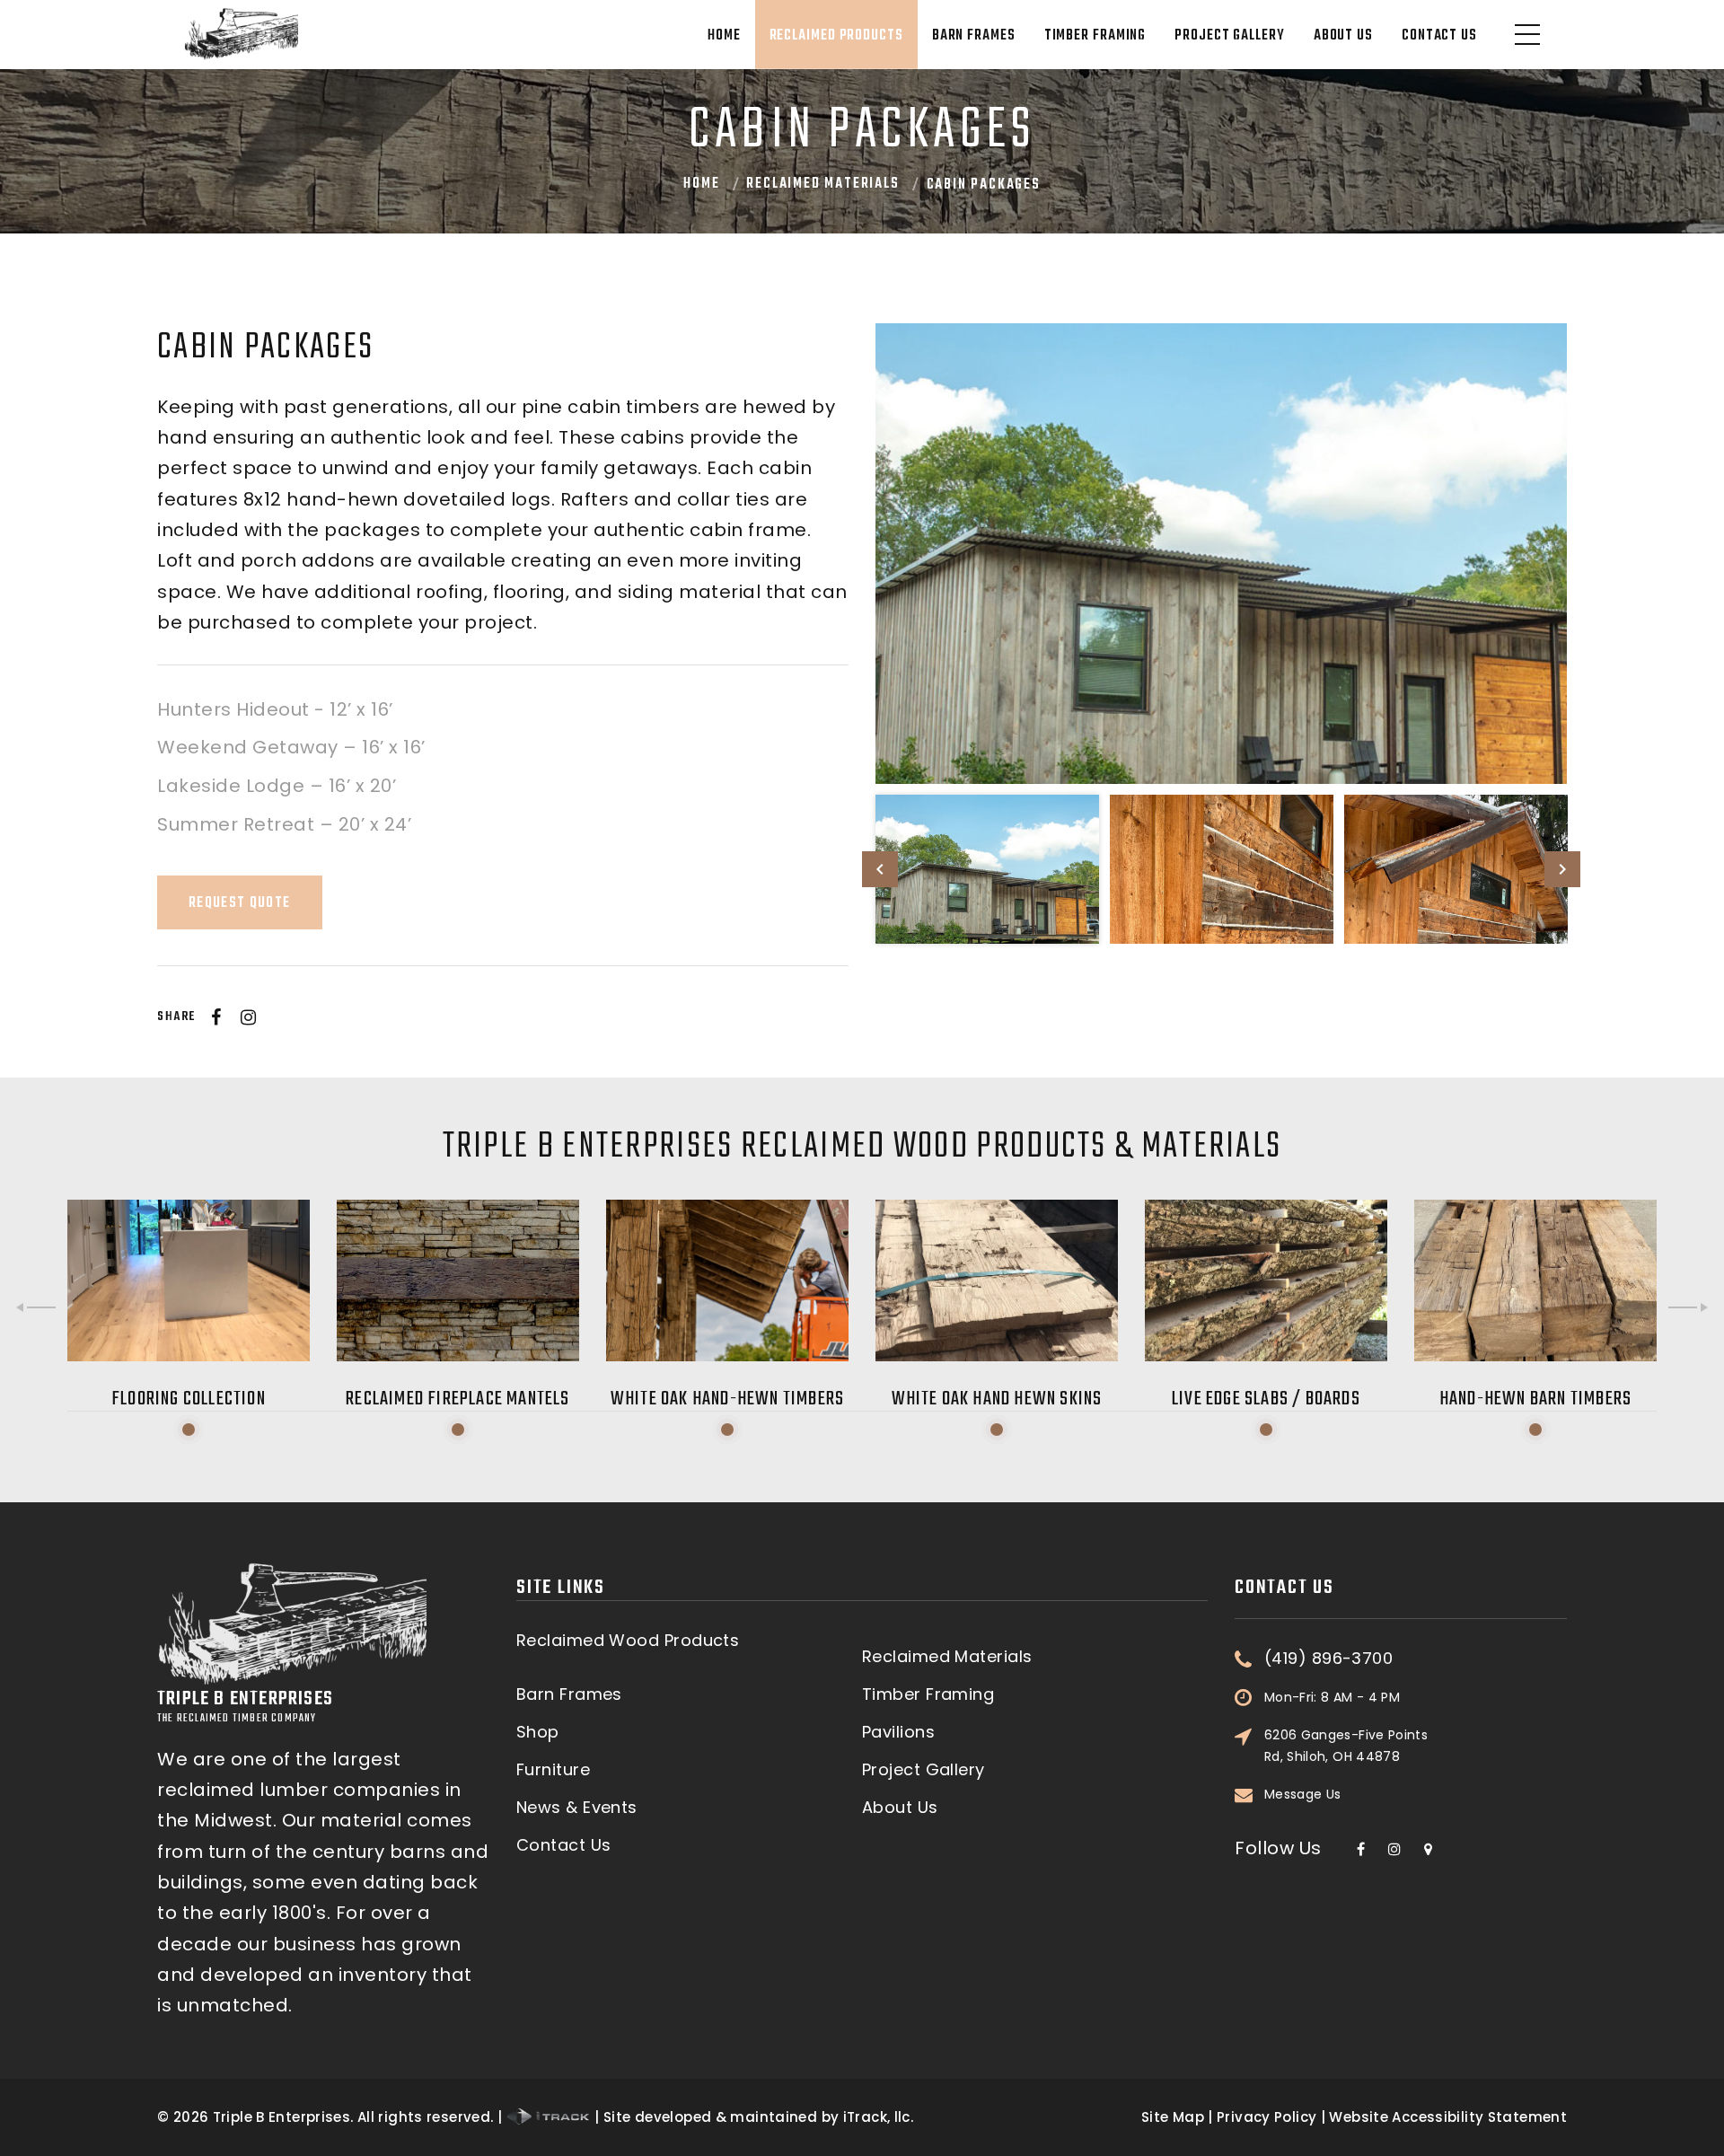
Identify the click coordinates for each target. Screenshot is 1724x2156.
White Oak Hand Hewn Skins (997, 1399)
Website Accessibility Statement (1448, 2117)
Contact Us (1439, 36)
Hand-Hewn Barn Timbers (1535, 1399)
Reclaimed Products (836, 36)
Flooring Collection (189, 1399)
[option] (1221, 554)
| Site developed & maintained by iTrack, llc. (752, 2117)
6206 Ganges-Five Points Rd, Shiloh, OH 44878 (1346, 1746)
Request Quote (240, 903)
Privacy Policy (1267, 2117)
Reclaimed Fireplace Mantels (457, 1399)
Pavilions (898, 1732)
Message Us (1303, 1794)
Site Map (1173, 2117)
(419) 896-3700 (1328, 1659)
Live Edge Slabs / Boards (1266, 1399)
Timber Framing (1095, 36)
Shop (538, 1732)
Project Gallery (1230, 36)
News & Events (577, 1808)
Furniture (553, 1770)
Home (724, 36)
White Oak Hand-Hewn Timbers (727, 1399)
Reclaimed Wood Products (628, 1641)
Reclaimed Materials (822, 184)
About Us (1343, 36)
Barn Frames (974, 36)
